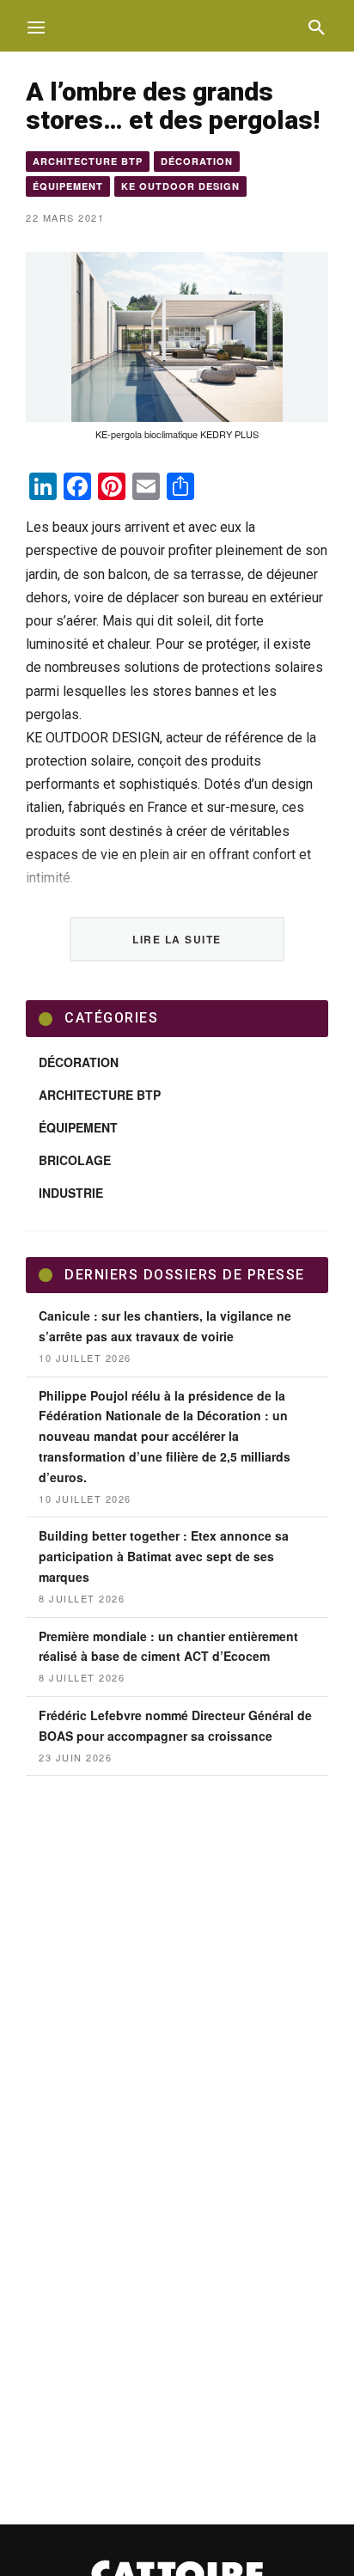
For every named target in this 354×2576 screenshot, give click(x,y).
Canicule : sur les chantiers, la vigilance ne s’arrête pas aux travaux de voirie (165, 1326)
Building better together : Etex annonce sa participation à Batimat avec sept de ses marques (164, 1556)
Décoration (197, 161)
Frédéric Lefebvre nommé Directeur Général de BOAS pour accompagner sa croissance (175, 1725)
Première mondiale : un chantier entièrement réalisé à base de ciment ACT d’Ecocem (168, 1646)
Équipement (68, 186)
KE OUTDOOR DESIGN (180, 186)
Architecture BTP (88, 161)
